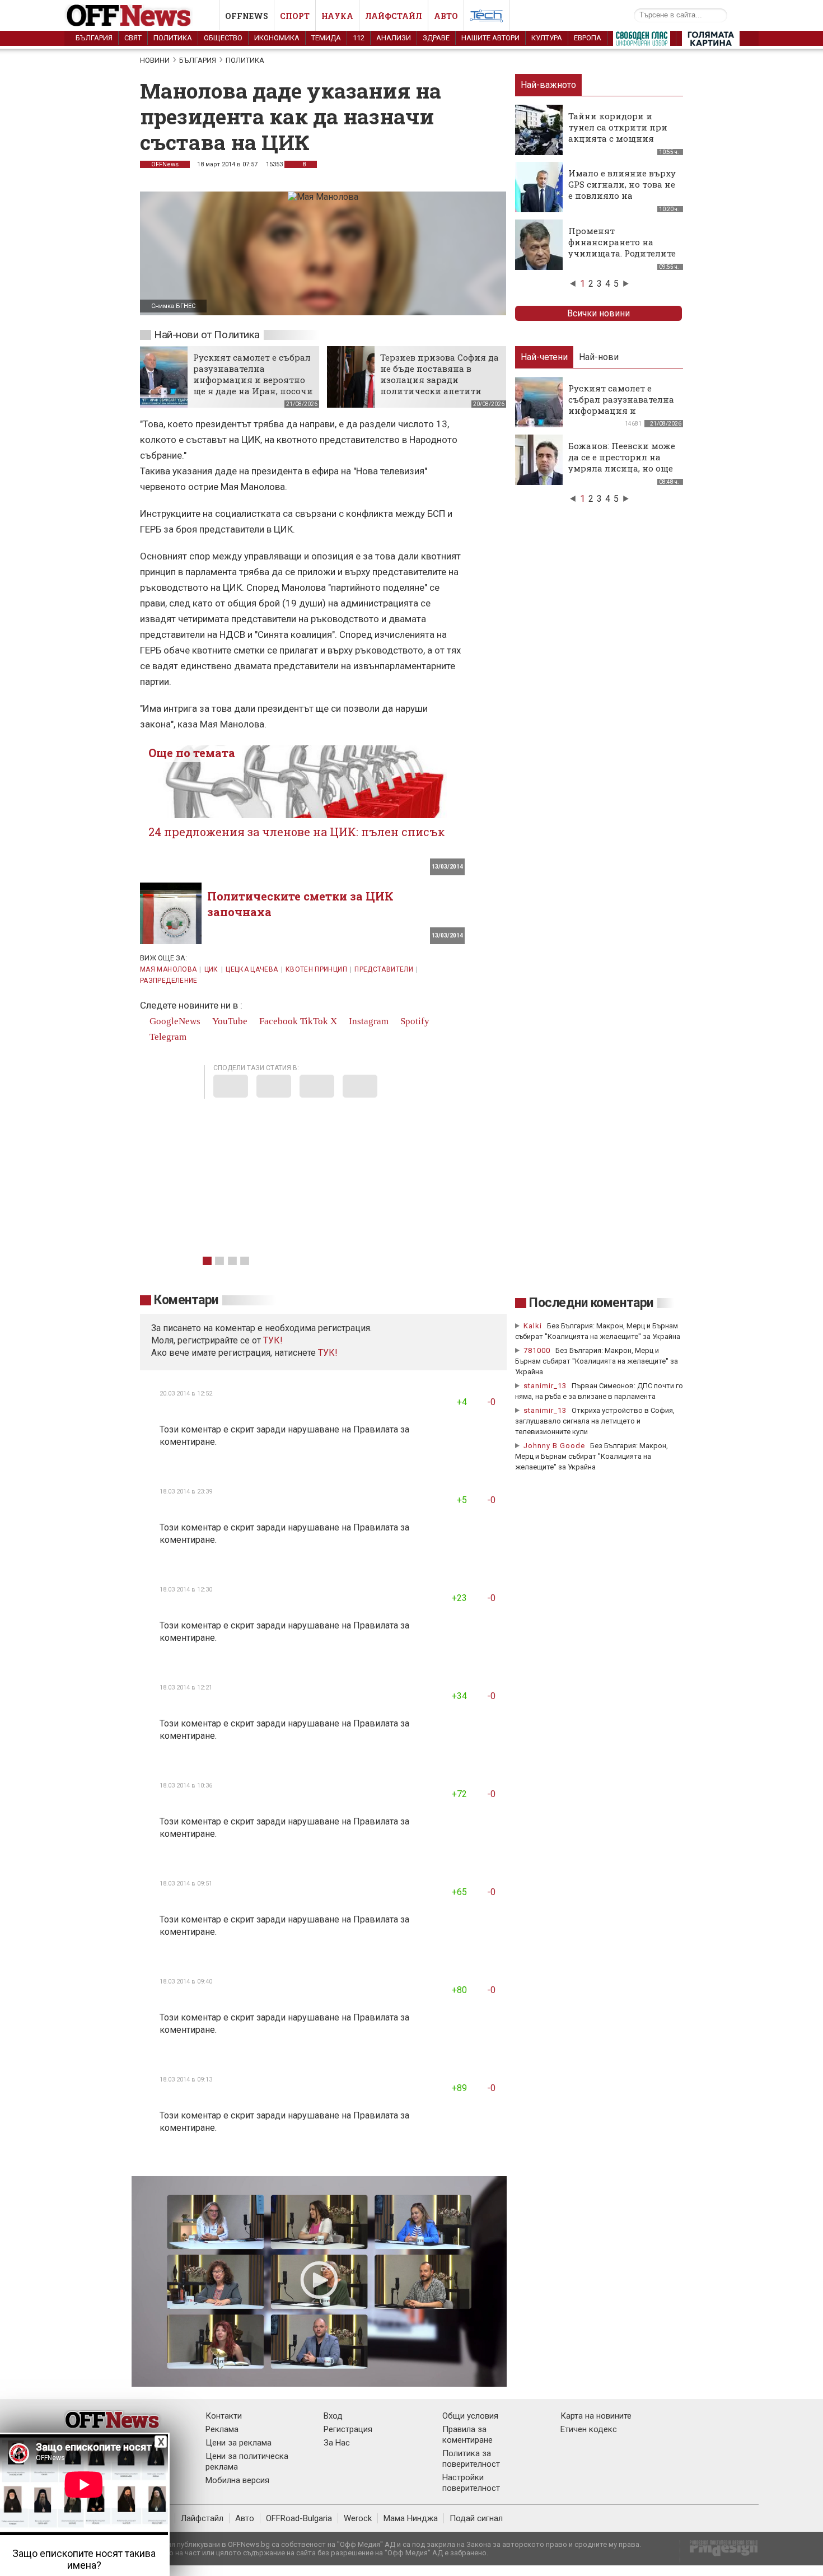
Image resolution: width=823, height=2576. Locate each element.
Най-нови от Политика (207, 335)
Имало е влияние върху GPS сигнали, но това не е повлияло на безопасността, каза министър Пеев (622, 195)
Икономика (277, 38)
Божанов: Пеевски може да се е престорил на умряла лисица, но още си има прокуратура (622, 463)
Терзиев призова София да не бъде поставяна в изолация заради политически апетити (439, 374)
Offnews (247, 16)
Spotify (414, 1021)
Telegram (167, 1037)
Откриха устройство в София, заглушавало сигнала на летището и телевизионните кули (595, 1421)
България (94, 38)
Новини (155, 60)
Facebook (277, 1021)
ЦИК (211, 969)
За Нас (337, 2443)
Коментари (186, 1300)
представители (384, 969)
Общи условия (470, 2416)
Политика (173, 38)
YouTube (229, 1021)
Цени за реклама (239, 2443)
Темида (326, 38)
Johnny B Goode (554, 1446)
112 (359, 38)
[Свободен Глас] (642, 41)
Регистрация (348, 2429)
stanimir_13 (545, 1386)
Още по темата (192, 753)
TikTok (314, 1021)
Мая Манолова (168, 969)
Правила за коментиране (467, 2435)
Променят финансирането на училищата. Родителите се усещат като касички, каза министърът (623, 253)
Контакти (224, 2416)
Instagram (368, 1021)
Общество (223, 38)
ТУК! (328, 1353)
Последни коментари (591, 1303)
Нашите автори (490, 38)
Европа (588, 38)
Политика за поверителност (471, 2459)
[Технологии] (487, 18)
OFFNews (165, 164)
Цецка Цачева (252, 969)
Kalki (533, 1326)
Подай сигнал (476, 2518)
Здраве (436, 38)
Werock (358, 2518)
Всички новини (598, 313)
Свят (133, 38)
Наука (337, 16)
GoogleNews (174, 1021)
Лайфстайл (394, 16)
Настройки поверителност (471, 2483)
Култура (547, 38)
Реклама (222, 2429)
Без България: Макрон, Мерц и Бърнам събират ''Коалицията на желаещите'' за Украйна (597, 1361)
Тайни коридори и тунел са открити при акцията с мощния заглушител (618, 133)
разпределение (169, 981)
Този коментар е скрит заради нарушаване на (256, 1429)
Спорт (295, 16)
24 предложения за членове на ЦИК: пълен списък (296, 832)
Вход (333, 2416)
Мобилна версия (237, 2480)
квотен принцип (316, 969)
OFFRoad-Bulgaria (299, 2518)
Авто (446, 16)
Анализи (394, 38)
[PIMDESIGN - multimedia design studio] (719, 2552)
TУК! (273, 1340)
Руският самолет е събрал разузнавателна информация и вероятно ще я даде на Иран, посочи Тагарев (253, 380)
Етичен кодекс (589, 2429)
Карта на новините (596, 2416)
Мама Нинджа (411, 2518)
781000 (537, 1350)
